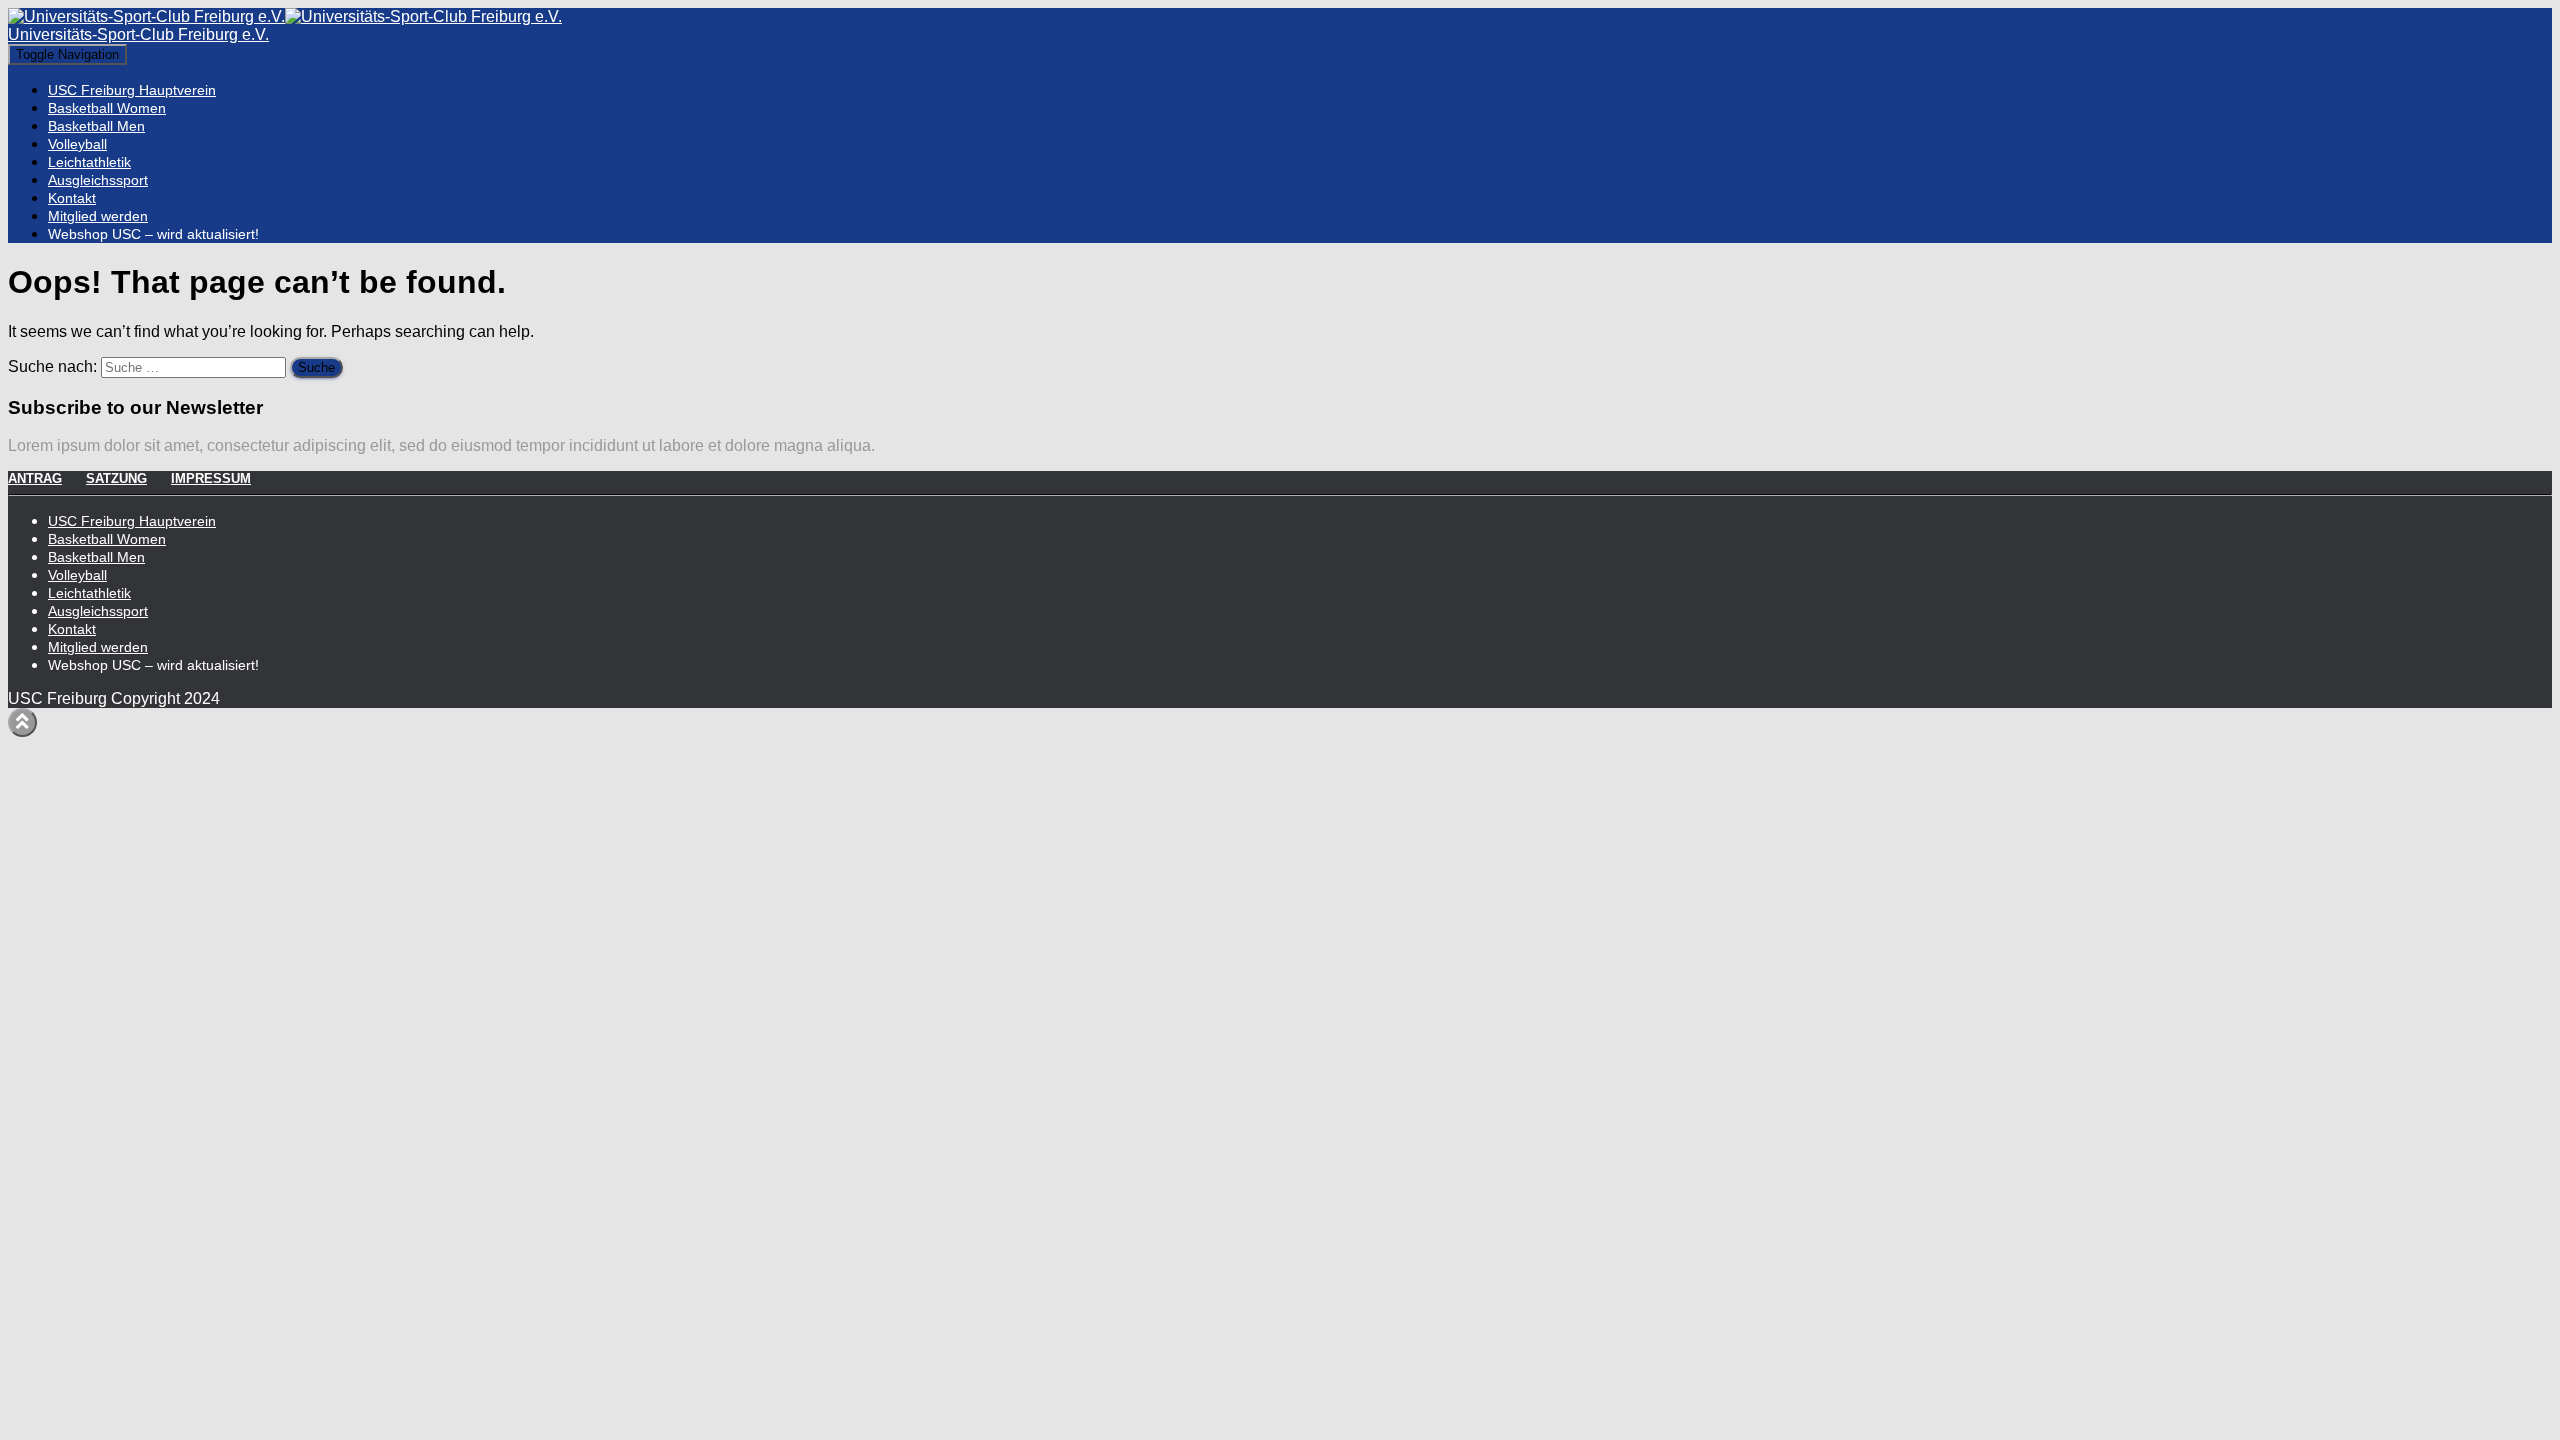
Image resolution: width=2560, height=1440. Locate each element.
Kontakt (72, 198)
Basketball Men (96, 126)
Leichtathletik (89, 162)
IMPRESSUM (211, 478)
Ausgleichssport (98, 180)
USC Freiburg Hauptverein (132, 90)
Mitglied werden (98, 216)
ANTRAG (35, 478)
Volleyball (77, 144)
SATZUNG (116, 478)
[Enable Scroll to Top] (22, 722)
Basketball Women (107, 108)
